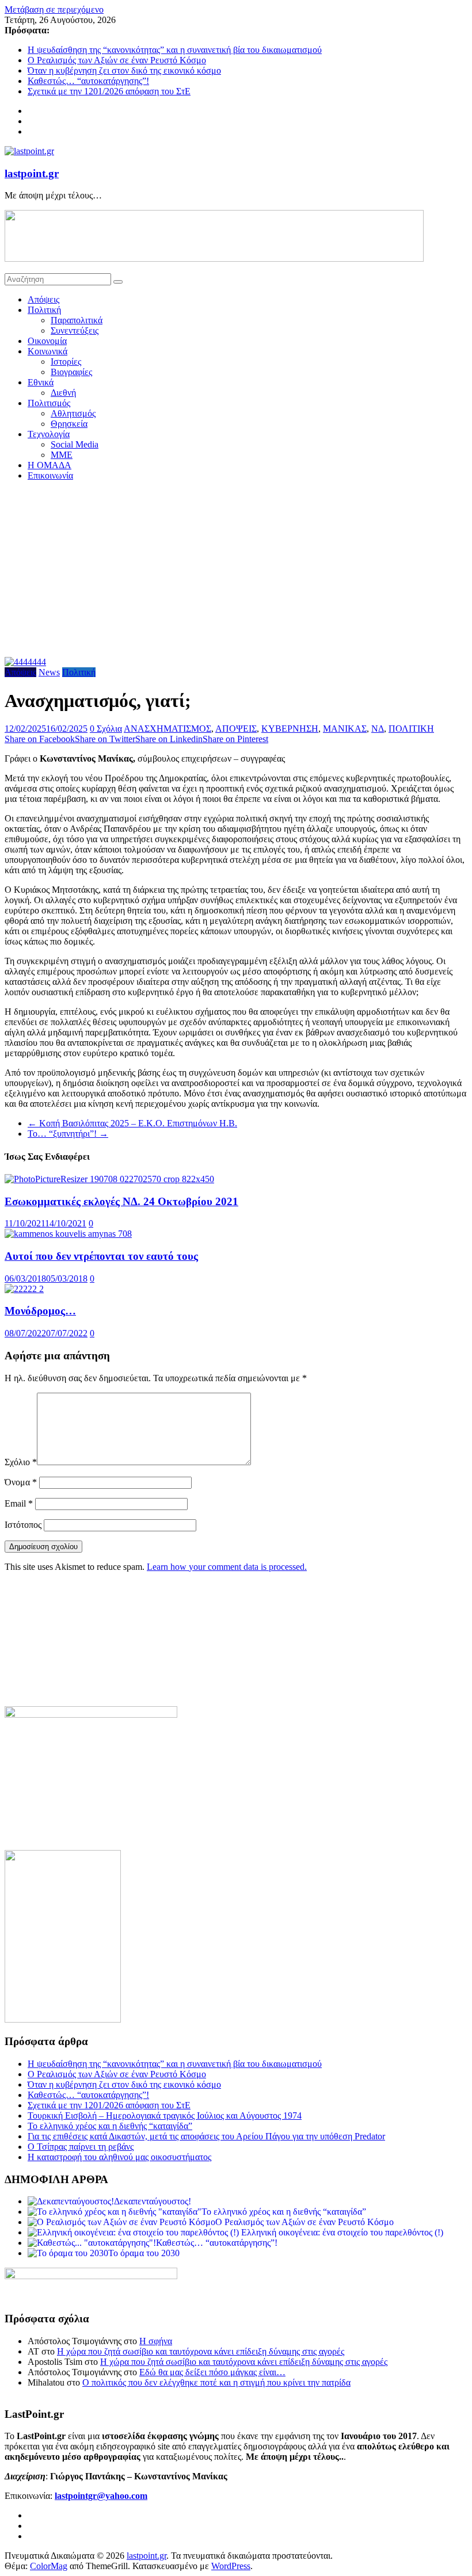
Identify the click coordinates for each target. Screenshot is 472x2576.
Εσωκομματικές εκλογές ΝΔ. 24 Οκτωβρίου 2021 (121, 1201)
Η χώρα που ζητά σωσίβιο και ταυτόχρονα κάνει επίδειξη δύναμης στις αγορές (201, 2351)
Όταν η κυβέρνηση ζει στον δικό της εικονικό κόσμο (124, 70)
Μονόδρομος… (40, 1311)
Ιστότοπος (23, 1525)
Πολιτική (44, 310)
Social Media (75, 444)
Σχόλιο (21, 1462)
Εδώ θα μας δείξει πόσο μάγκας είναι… (212, 2372)
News (49, 672)
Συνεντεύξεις (75, 330)
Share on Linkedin (169, 739)
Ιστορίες (66, 362)
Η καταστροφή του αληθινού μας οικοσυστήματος (119, 2157)
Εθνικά (41, 382)
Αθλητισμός (73, 413)
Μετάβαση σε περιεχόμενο (54, 9)
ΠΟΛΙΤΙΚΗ (411, 729)
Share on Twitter (105, 739)
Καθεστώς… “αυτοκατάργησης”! (88, 81)
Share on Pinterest (235, 739)
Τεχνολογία (49, 434)
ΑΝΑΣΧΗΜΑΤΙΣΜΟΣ (168, 729)
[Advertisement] (236, 571)
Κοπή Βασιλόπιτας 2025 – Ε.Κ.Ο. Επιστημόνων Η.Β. (132, 1123)
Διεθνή (63, 393)
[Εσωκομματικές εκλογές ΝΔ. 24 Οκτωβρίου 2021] (109, 1179)
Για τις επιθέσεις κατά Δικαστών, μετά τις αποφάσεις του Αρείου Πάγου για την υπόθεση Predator (206, 2136)
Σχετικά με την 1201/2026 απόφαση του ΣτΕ (109, 91)
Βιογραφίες (71, 372)
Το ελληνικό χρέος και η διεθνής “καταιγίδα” (110, 2126)
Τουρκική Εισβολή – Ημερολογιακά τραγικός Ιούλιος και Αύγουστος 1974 (165, 2116)
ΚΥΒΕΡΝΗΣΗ (290, 729)
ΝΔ (378, 729)
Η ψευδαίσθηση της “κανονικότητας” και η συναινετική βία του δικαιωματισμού (175, 50)
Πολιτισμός (49, 403)
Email (19, 1503)
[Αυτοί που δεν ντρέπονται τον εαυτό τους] (68, 1234)
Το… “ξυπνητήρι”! (68, 1134)
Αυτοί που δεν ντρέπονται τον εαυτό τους (101, 1256)
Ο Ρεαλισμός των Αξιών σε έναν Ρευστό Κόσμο (117, 60)
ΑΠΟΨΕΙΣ (236, 729)
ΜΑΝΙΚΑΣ (345, 729)
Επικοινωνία (50, 475)
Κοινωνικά (47, 351)
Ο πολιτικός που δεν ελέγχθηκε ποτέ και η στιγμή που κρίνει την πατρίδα (216, 2382)
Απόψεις (43, 299)
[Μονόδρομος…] (24, 1289)
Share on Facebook (40, 739)
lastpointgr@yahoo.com (101, 2496)
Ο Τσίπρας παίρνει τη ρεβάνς (81, 2147)
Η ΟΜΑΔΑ (50, 465)
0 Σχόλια (106, 729)
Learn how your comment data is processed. (227, 1567)
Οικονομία (47, 341)
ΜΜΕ (62, 455)
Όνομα (21, 1482)
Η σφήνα (156, 2341)
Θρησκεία (69, 424)
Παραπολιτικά (77, 320)
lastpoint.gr (32, 173)
